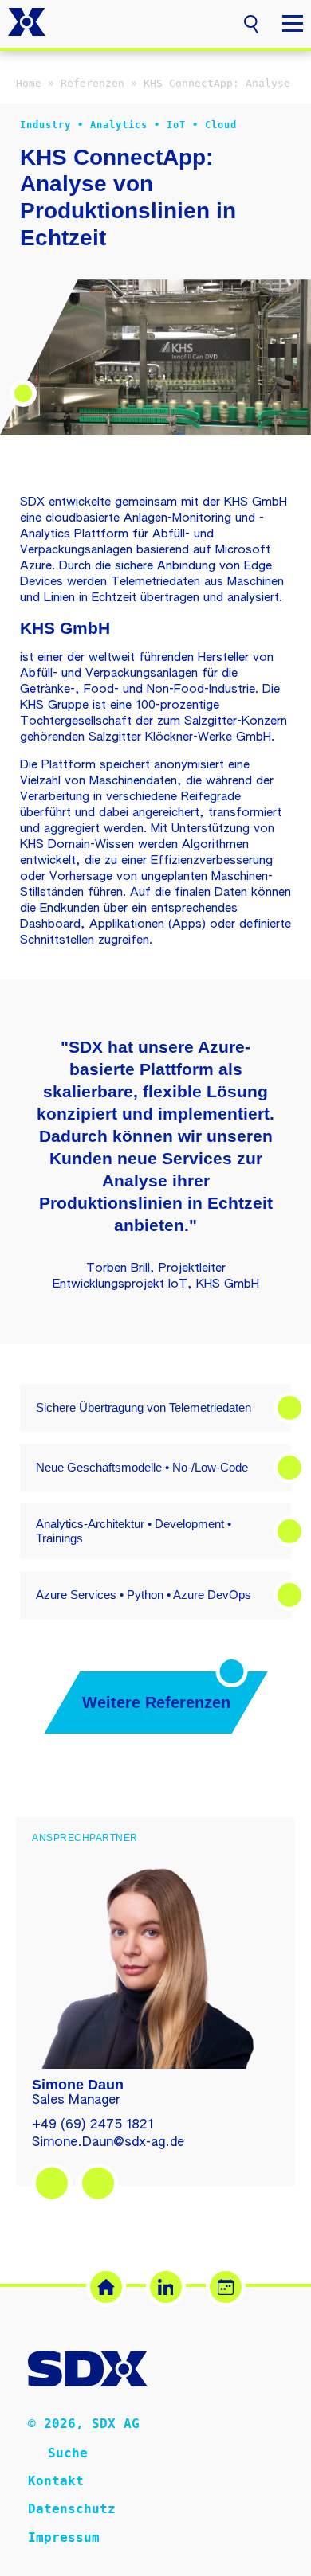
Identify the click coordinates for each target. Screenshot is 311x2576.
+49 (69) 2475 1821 (93, 2125)
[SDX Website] (106, 2287)
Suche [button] (68, 2453)
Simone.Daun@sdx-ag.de (108, 2143)
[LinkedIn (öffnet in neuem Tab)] (166, 2287)
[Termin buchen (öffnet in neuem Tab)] (226, 2287)
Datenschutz (72, 2509)
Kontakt (56, 2481)
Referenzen (93, 83)
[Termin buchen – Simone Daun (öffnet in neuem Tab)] (98, 2183)
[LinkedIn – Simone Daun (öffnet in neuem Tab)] (52, 2183)
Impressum (64, 2537)
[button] (251, 22)
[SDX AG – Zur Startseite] (27, 24)
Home (29, 83)
